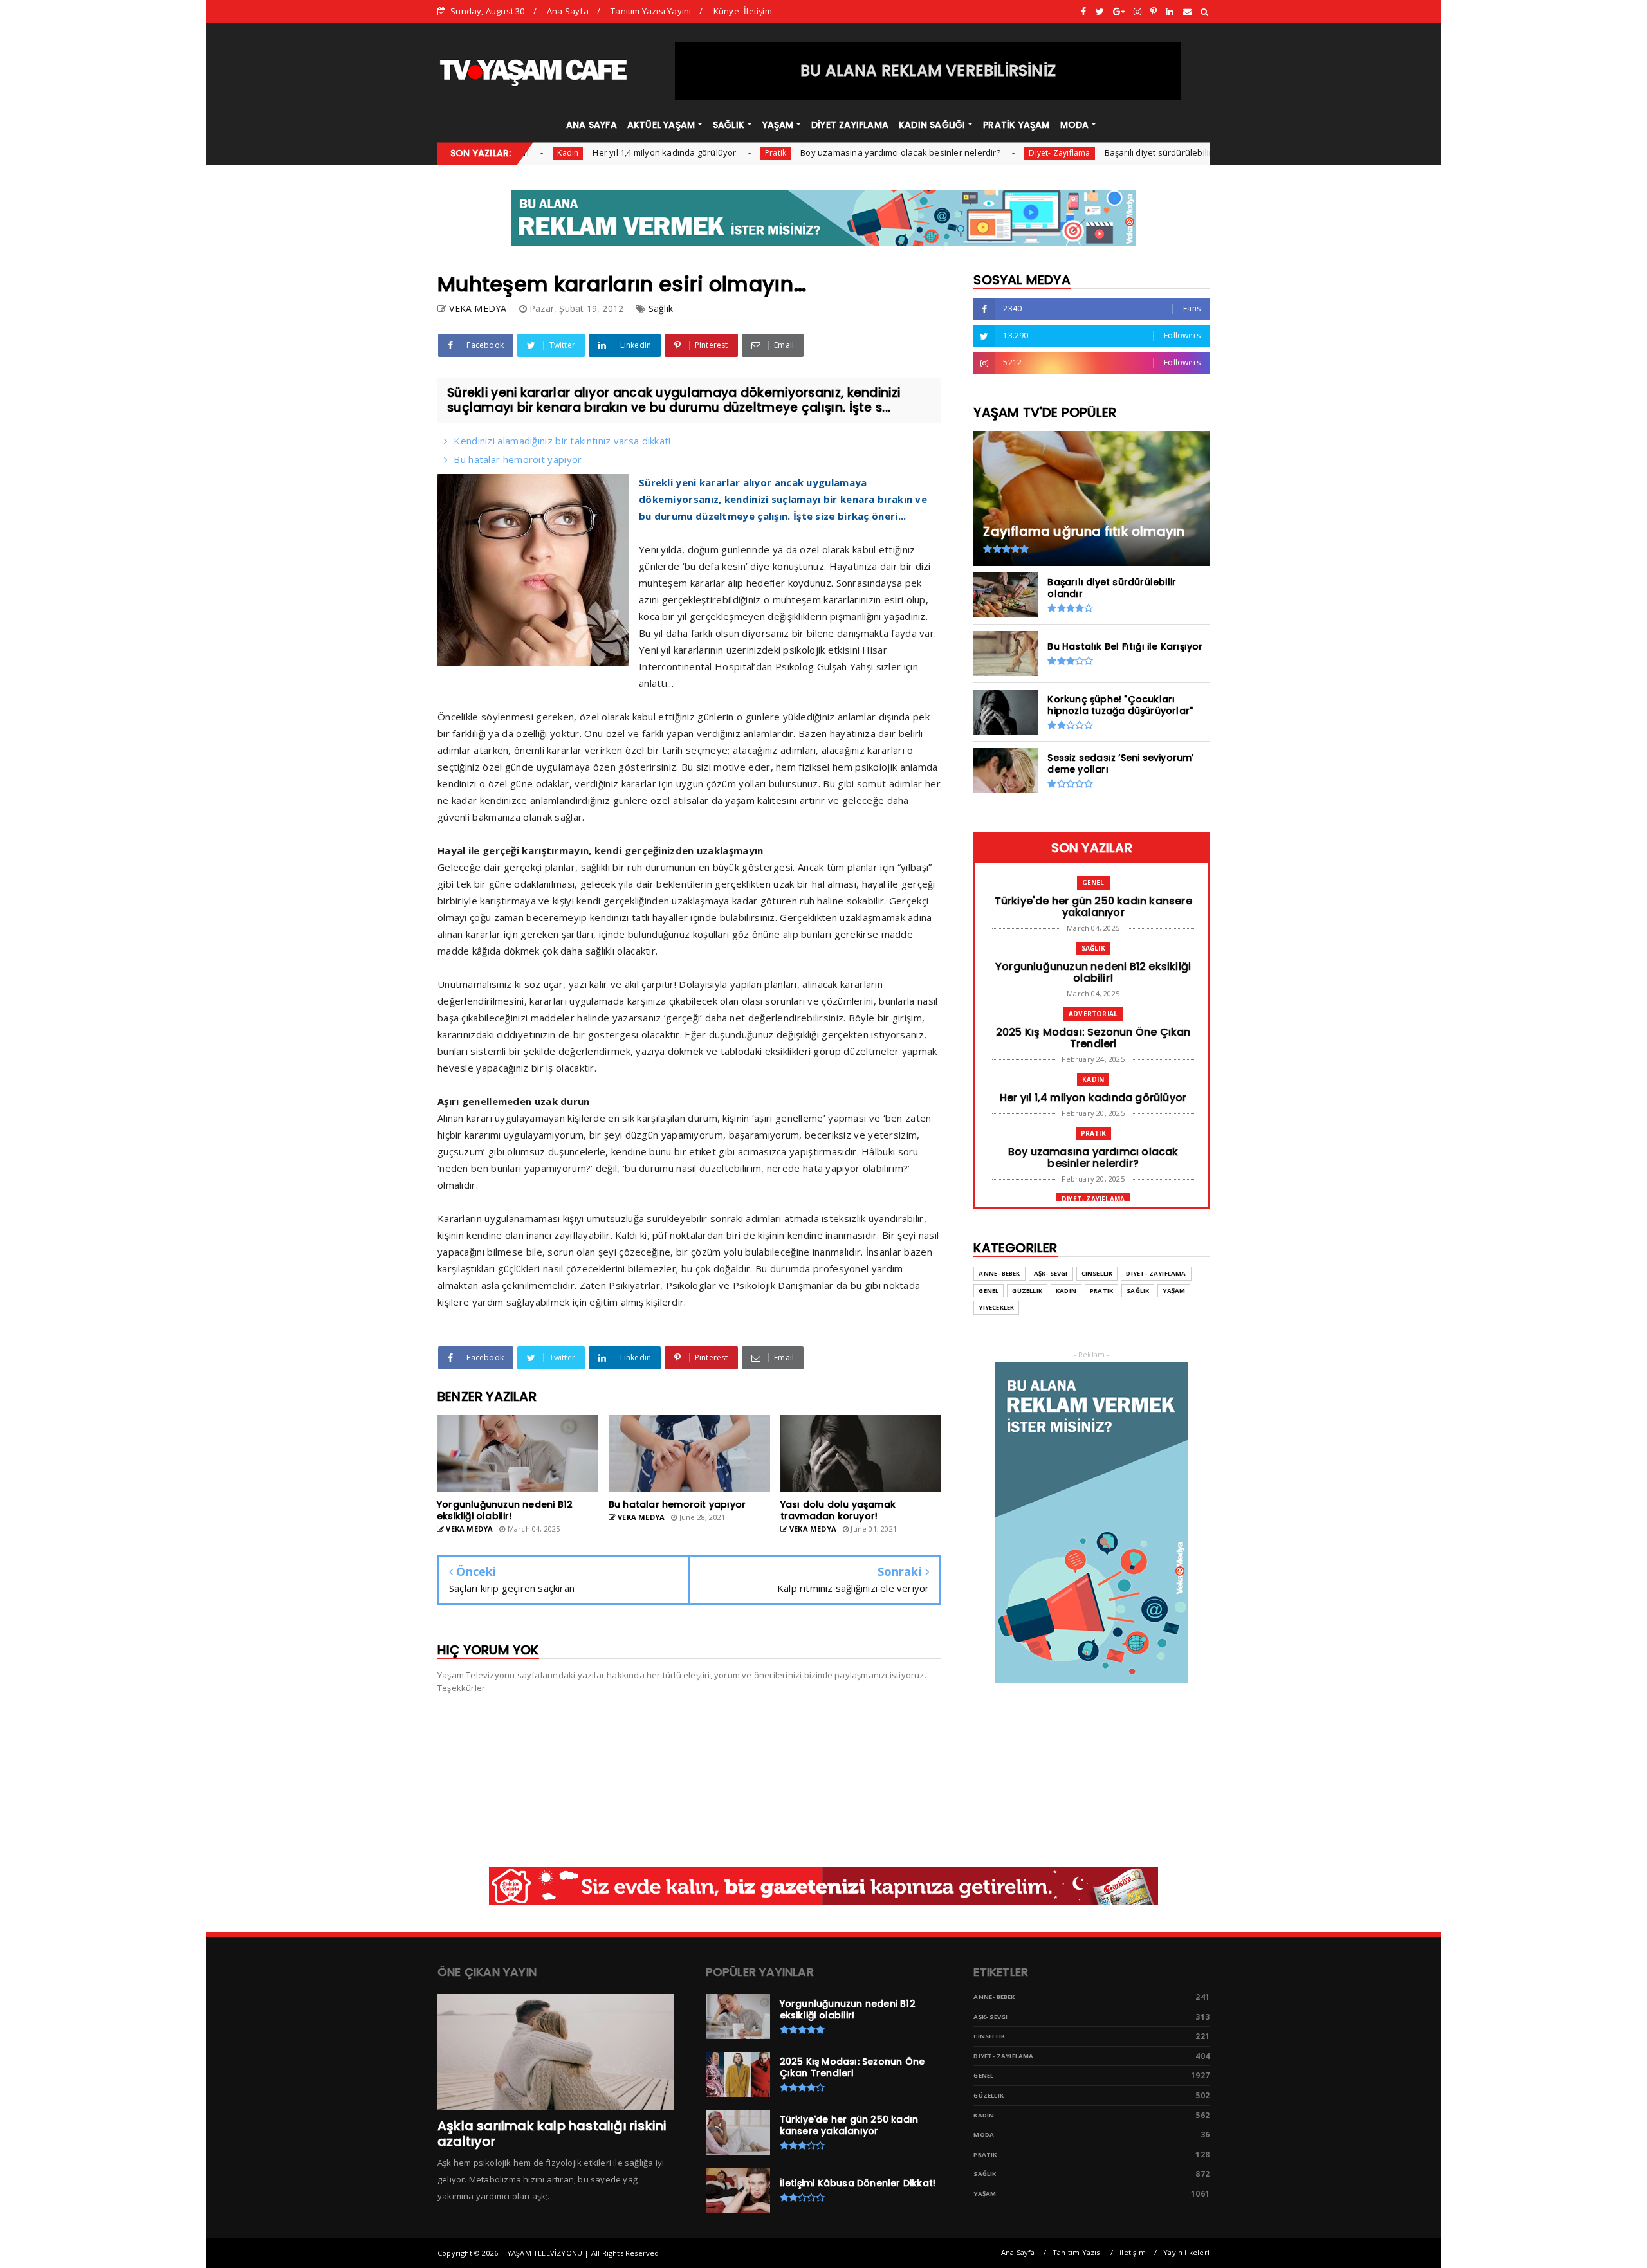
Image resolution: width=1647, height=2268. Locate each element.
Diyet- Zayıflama (984, 153)
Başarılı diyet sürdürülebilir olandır (1098, 152)
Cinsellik (1097, 1273)
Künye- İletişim (743, 11)
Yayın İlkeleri (1186, 2252)
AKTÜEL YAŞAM (661, 125)
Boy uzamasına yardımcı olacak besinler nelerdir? (825, 152)
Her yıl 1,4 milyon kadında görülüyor (589, 152)
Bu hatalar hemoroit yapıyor (518, 459)
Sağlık (661, 308)
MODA (1075, 125)
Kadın (1093, 1079)
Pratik (700, 153)
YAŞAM (778, 125)
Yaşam (1174, 1291)
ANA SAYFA (592, 125)
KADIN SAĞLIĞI (932, 125)
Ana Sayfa (568, 11)
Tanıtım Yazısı (1077, 2252)
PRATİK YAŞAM (1016, 125)
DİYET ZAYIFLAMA (850, 125)
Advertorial (1093, 1014)
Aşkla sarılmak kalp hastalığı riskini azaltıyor (552, 2134)
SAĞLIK (729, 125)
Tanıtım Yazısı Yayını (651, 11)
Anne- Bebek (999, 1273)
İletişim (1133, 2252)
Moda (984, 2135)
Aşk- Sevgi (1051, 1273)
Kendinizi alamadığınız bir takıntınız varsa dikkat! (562, 441)
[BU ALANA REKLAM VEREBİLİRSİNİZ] (928, 96)
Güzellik (1027, 1291)
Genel (1207, 153)
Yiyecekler (996, 1307)
